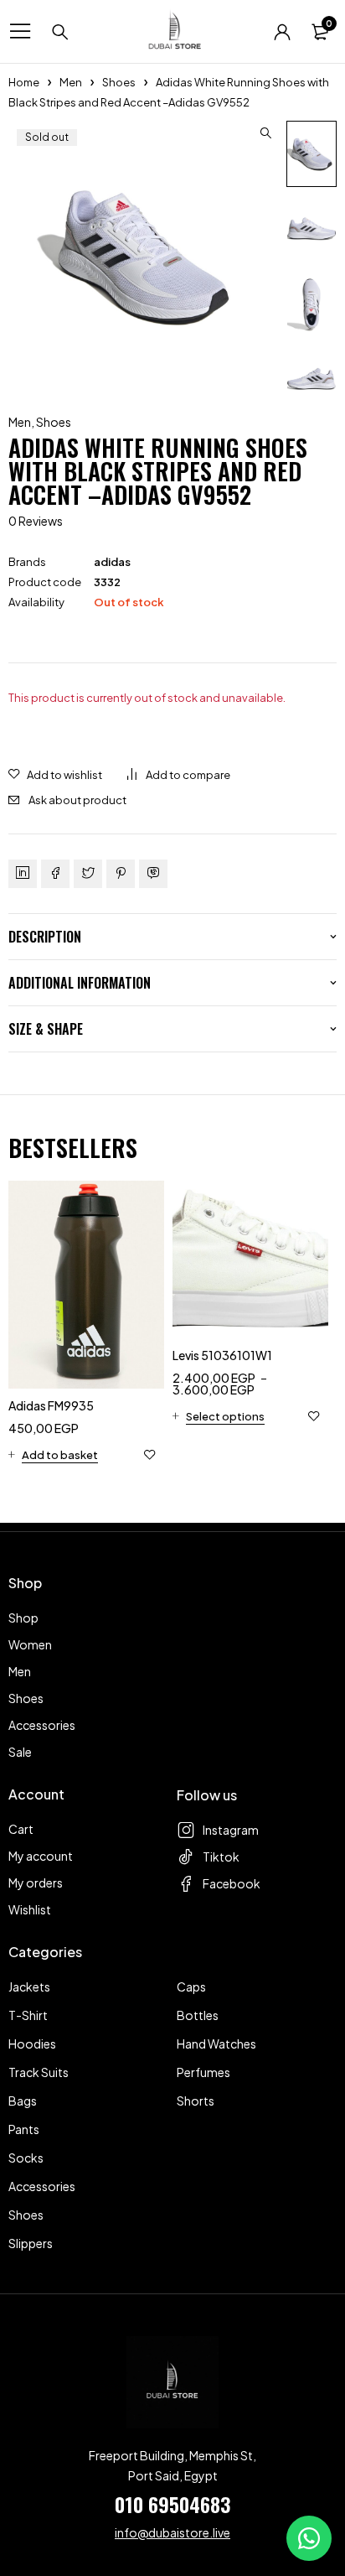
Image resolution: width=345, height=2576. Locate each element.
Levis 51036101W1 (222, 1355)
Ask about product (77, 800)
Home (24, 82)
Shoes (119, 82)
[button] (265, 133)
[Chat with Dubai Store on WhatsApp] (309, 2538)
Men (71, 82)
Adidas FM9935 (51, 1405)
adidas (112, 562)
